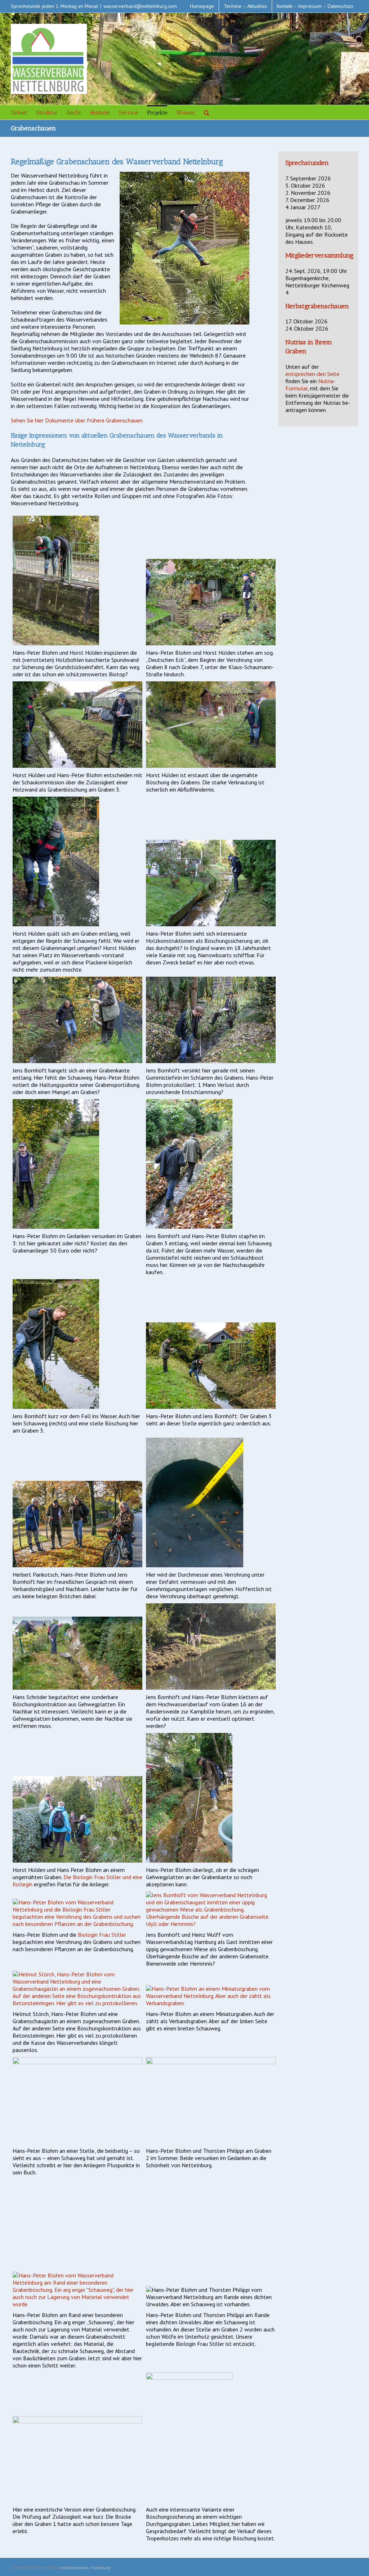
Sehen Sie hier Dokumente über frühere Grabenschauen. (77, 420)
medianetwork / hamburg (85, 2568)
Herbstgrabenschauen (317, 306)
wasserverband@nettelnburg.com (140, 6)
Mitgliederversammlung (319, 255)
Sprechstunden (307, 163)
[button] (207, 112)
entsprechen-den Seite (312, 374)
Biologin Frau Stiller (102, 1935)
